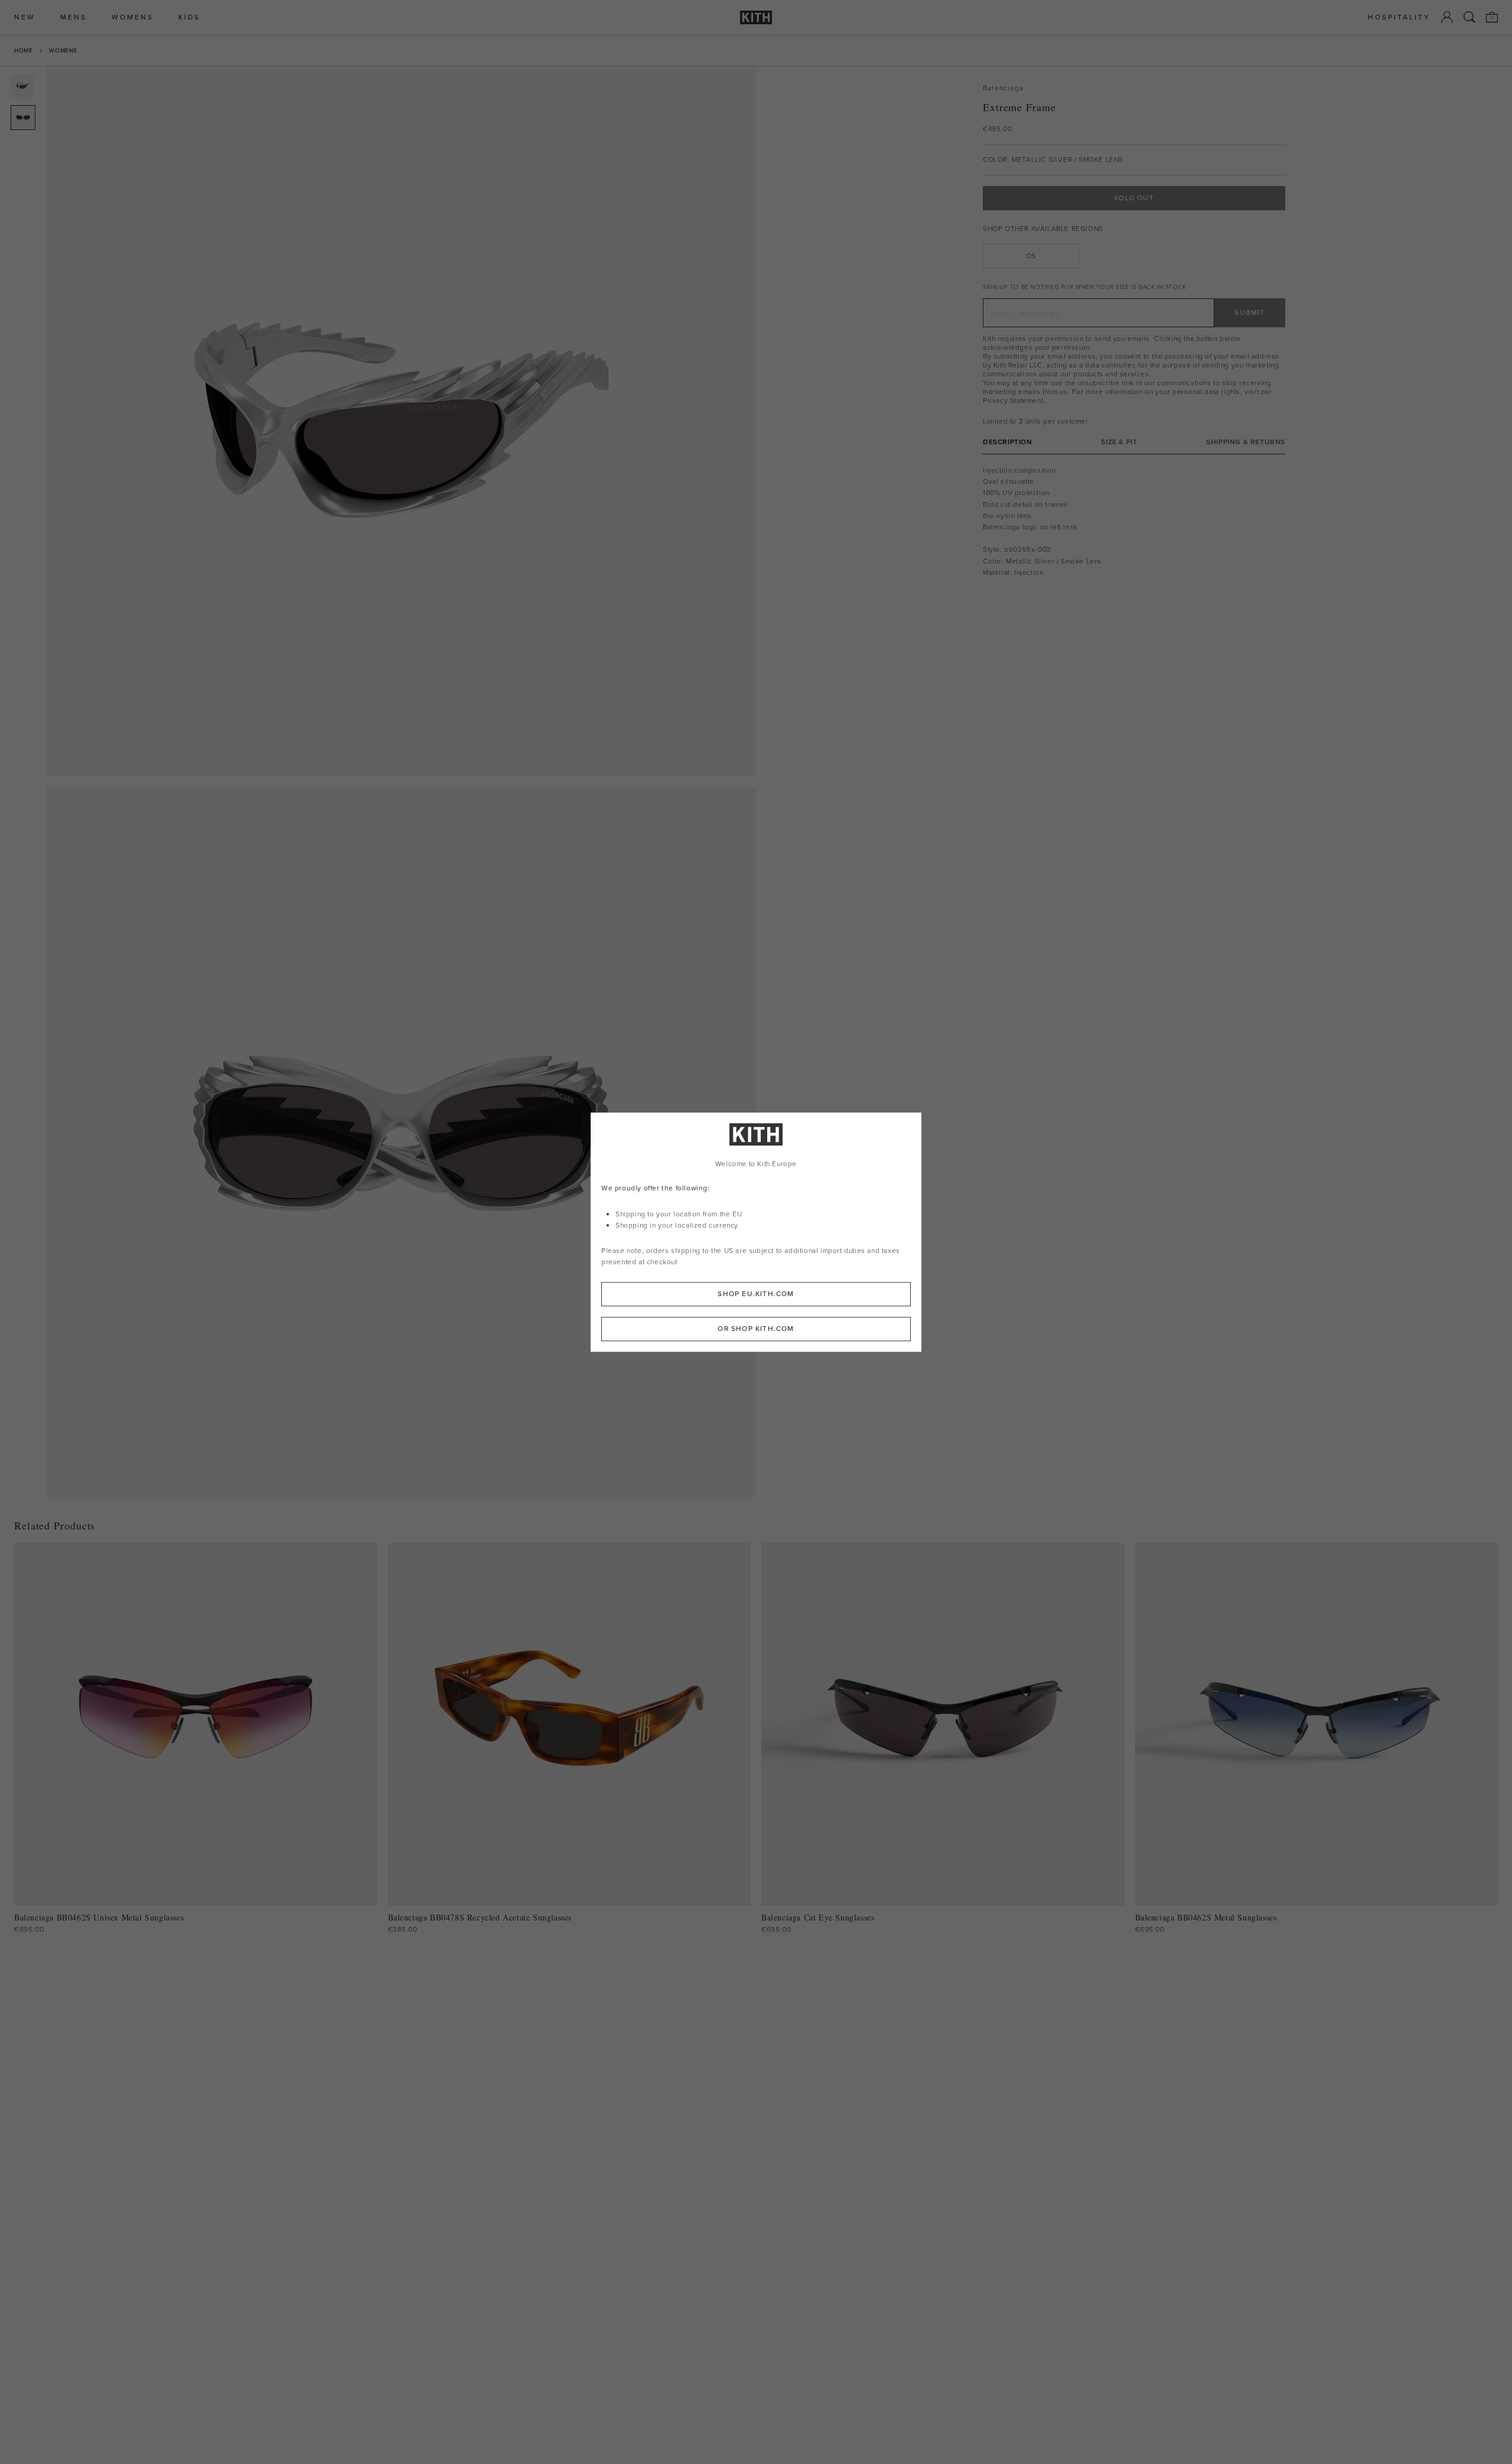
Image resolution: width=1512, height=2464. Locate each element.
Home (23, 51)
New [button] (25, 17)
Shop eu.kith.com (756, 1294)
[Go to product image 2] (23, 118)
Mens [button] (74, 17)
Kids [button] (189, 17)
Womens (63, 51)
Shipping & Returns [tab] (1246, 442)
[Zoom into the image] (401, 421)
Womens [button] (133, 17)
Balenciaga (1003, 88)
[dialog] (756, 1232)
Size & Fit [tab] (1119, 442)
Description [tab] (1008, 442)
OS (1031, 256)
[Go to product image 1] (23, 86)
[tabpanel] (1134, 522)
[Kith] (756, 17)
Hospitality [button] (1399, 17)
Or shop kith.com (756, 1329)
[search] (1469, 17)
